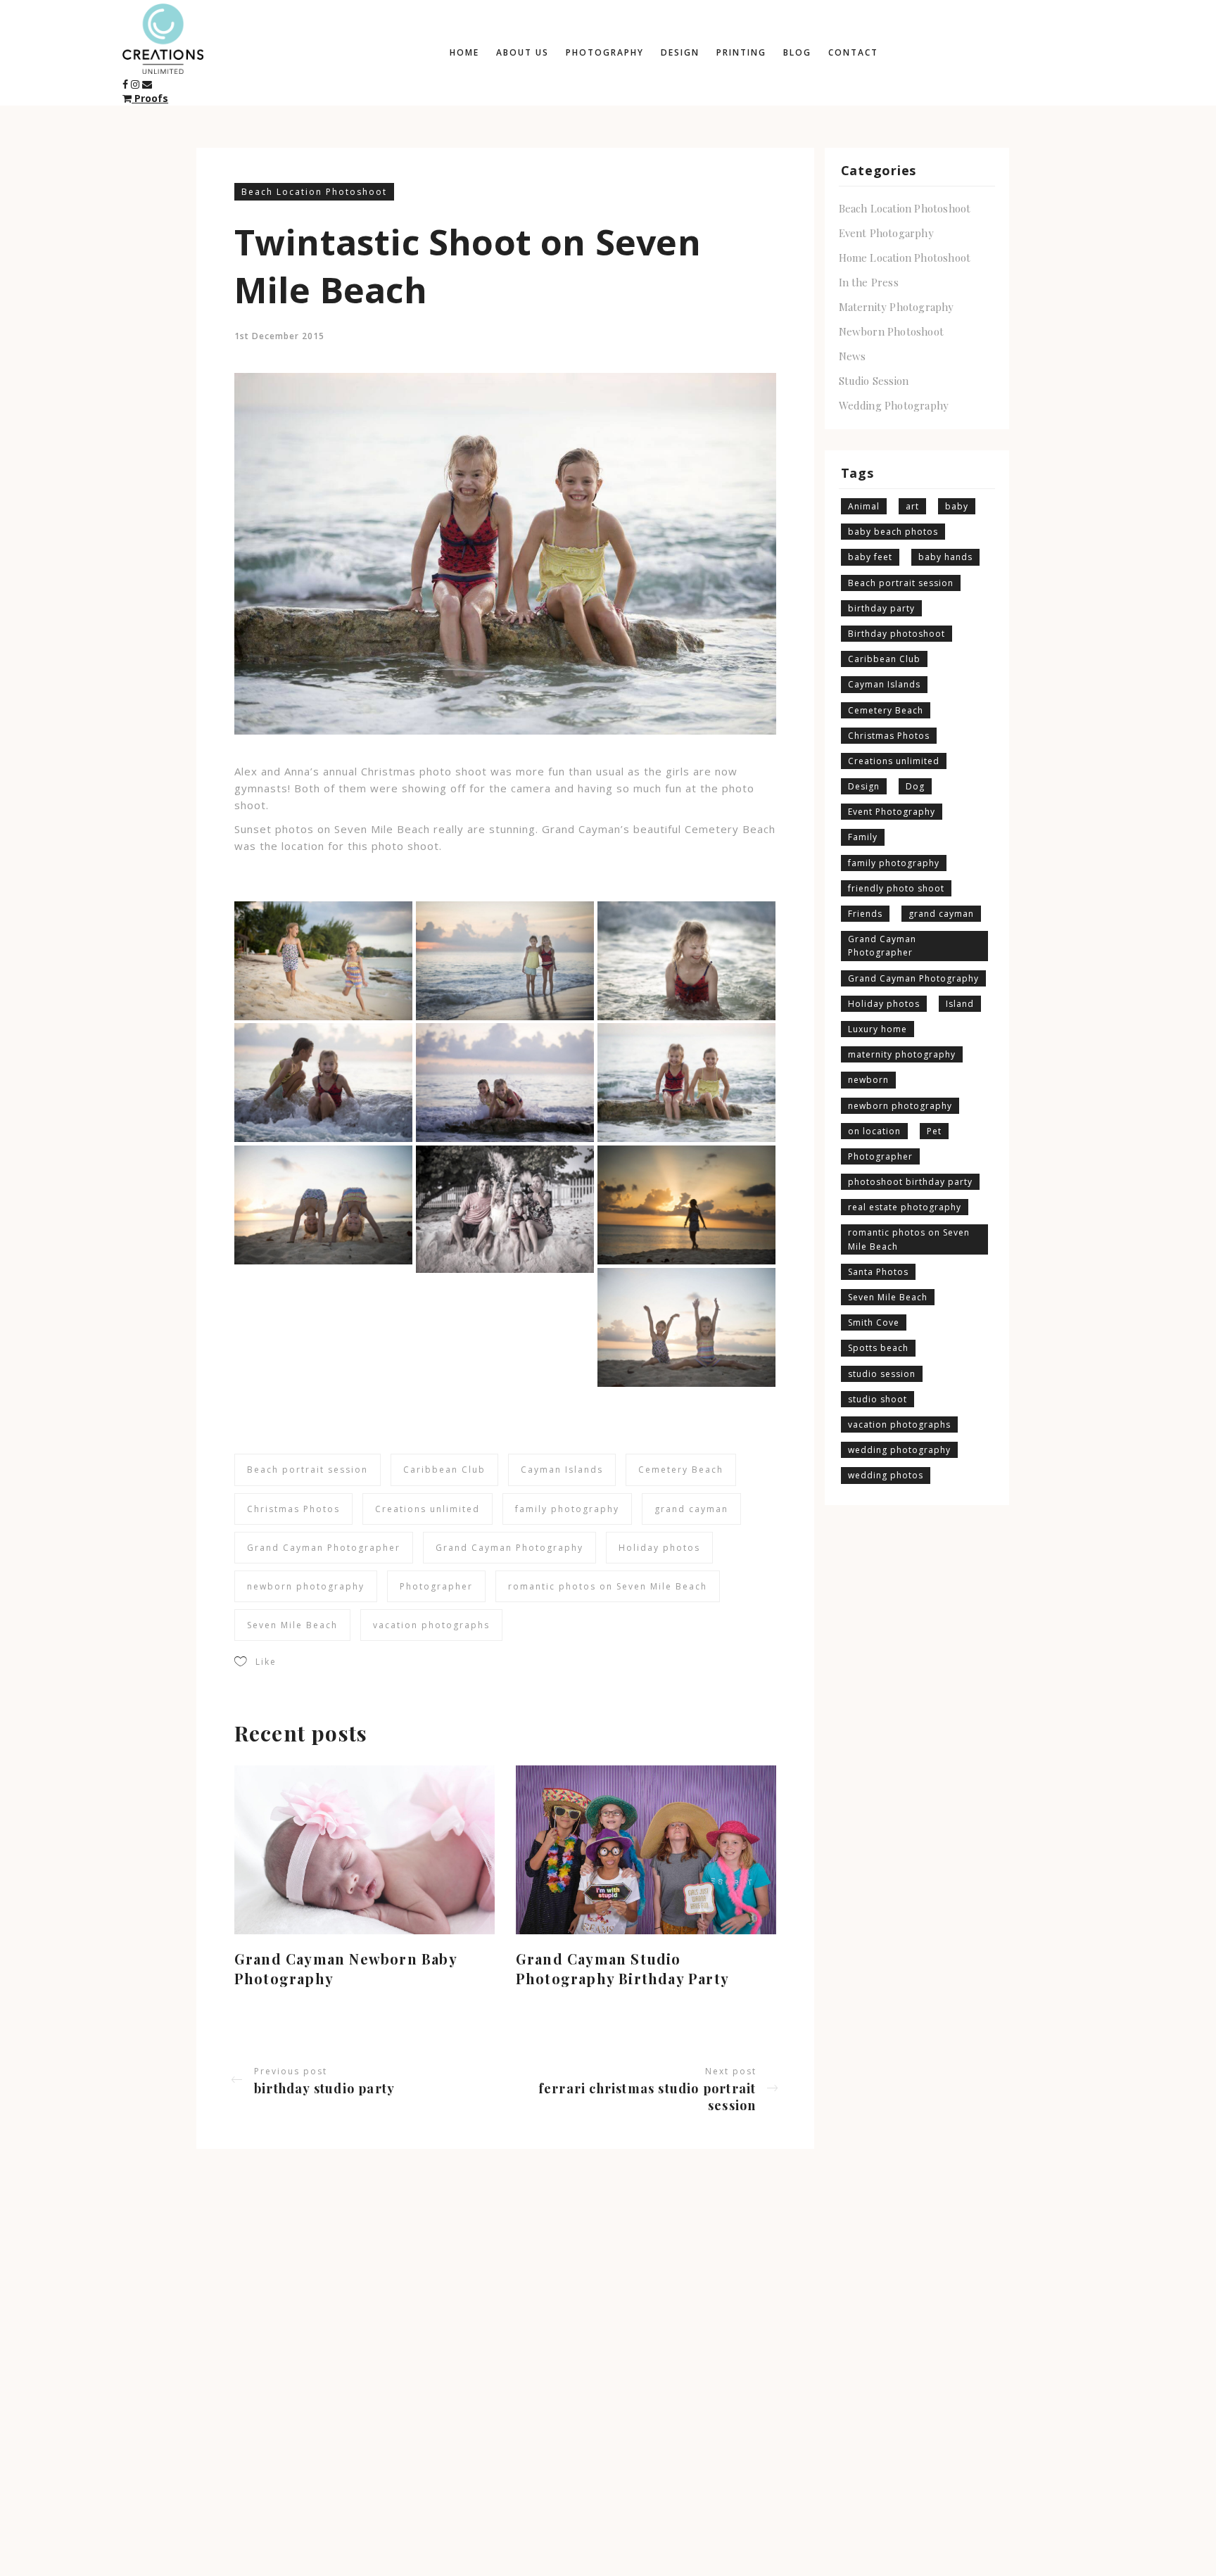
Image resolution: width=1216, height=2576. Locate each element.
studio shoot (878, 1399)
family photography (567, 1509)
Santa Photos (878, 1272)
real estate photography (905, 1207)
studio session (882, 1374)
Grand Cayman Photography (509, 1548)
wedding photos (886, 1475)
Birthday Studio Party (324, 2088)
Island (960, 1004)
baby (957, 506)
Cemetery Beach (681, 1470)
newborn (868, 1080)
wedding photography (899, 1450)
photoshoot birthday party (910, 1182)
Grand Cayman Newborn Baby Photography (346, 1968)
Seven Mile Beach (292, 1625)
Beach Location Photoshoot (314, 192)
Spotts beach (878, 1348)
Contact (853, 52)
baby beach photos (893, 532)
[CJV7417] (505, 1209)
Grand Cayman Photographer (324, 1548)
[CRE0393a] (686, 1327)
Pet (934, 1131)
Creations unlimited (427, 1509)
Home (464, 52)
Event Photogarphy (886, 233)
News (853, 356)
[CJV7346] (686, 1083)
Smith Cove (874, 1322)
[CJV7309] (505, 961)
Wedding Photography (894, 405)
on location (874, 1131)
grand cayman (691, 1509)
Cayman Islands (562, 1470)
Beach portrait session (308, 1470)
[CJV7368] (323, 1083)
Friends (865, 914)
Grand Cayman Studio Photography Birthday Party (622, 1968)
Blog (797, 52)
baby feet (870, 557)
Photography (605, 52)
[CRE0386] (323, 1205)
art (912, 506)
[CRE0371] (686, 1205)
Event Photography (892, 812)
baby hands (945, 557)
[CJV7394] (505, 1083)
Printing (741, 52)
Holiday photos (659, 1548)
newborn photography (306, 1586)
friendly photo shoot (896, 888)
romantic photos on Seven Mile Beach (608, 1586)
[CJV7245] (323, 961)
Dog (915, 786)
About (878, 2529)
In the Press (869, 282)
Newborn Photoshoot (892, 331)
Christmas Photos (293, 1509)
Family (863, 837)
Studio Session (874, 381)
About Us (522, 52)
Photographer (436, 1586)
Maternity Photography (897, 307)
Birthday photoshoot (897, 634)
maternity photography (902, 1054)
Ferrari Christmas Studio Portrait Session (647, 2097)
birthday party (881, 608)
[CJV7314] (686, 961)
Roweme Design (290, 2538)
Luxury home (878, 1029)
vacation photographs (431, 1625)
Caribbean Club (444, 1470)
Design (680, 52)
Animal (864, 506)
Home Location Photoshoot (905, 258)
